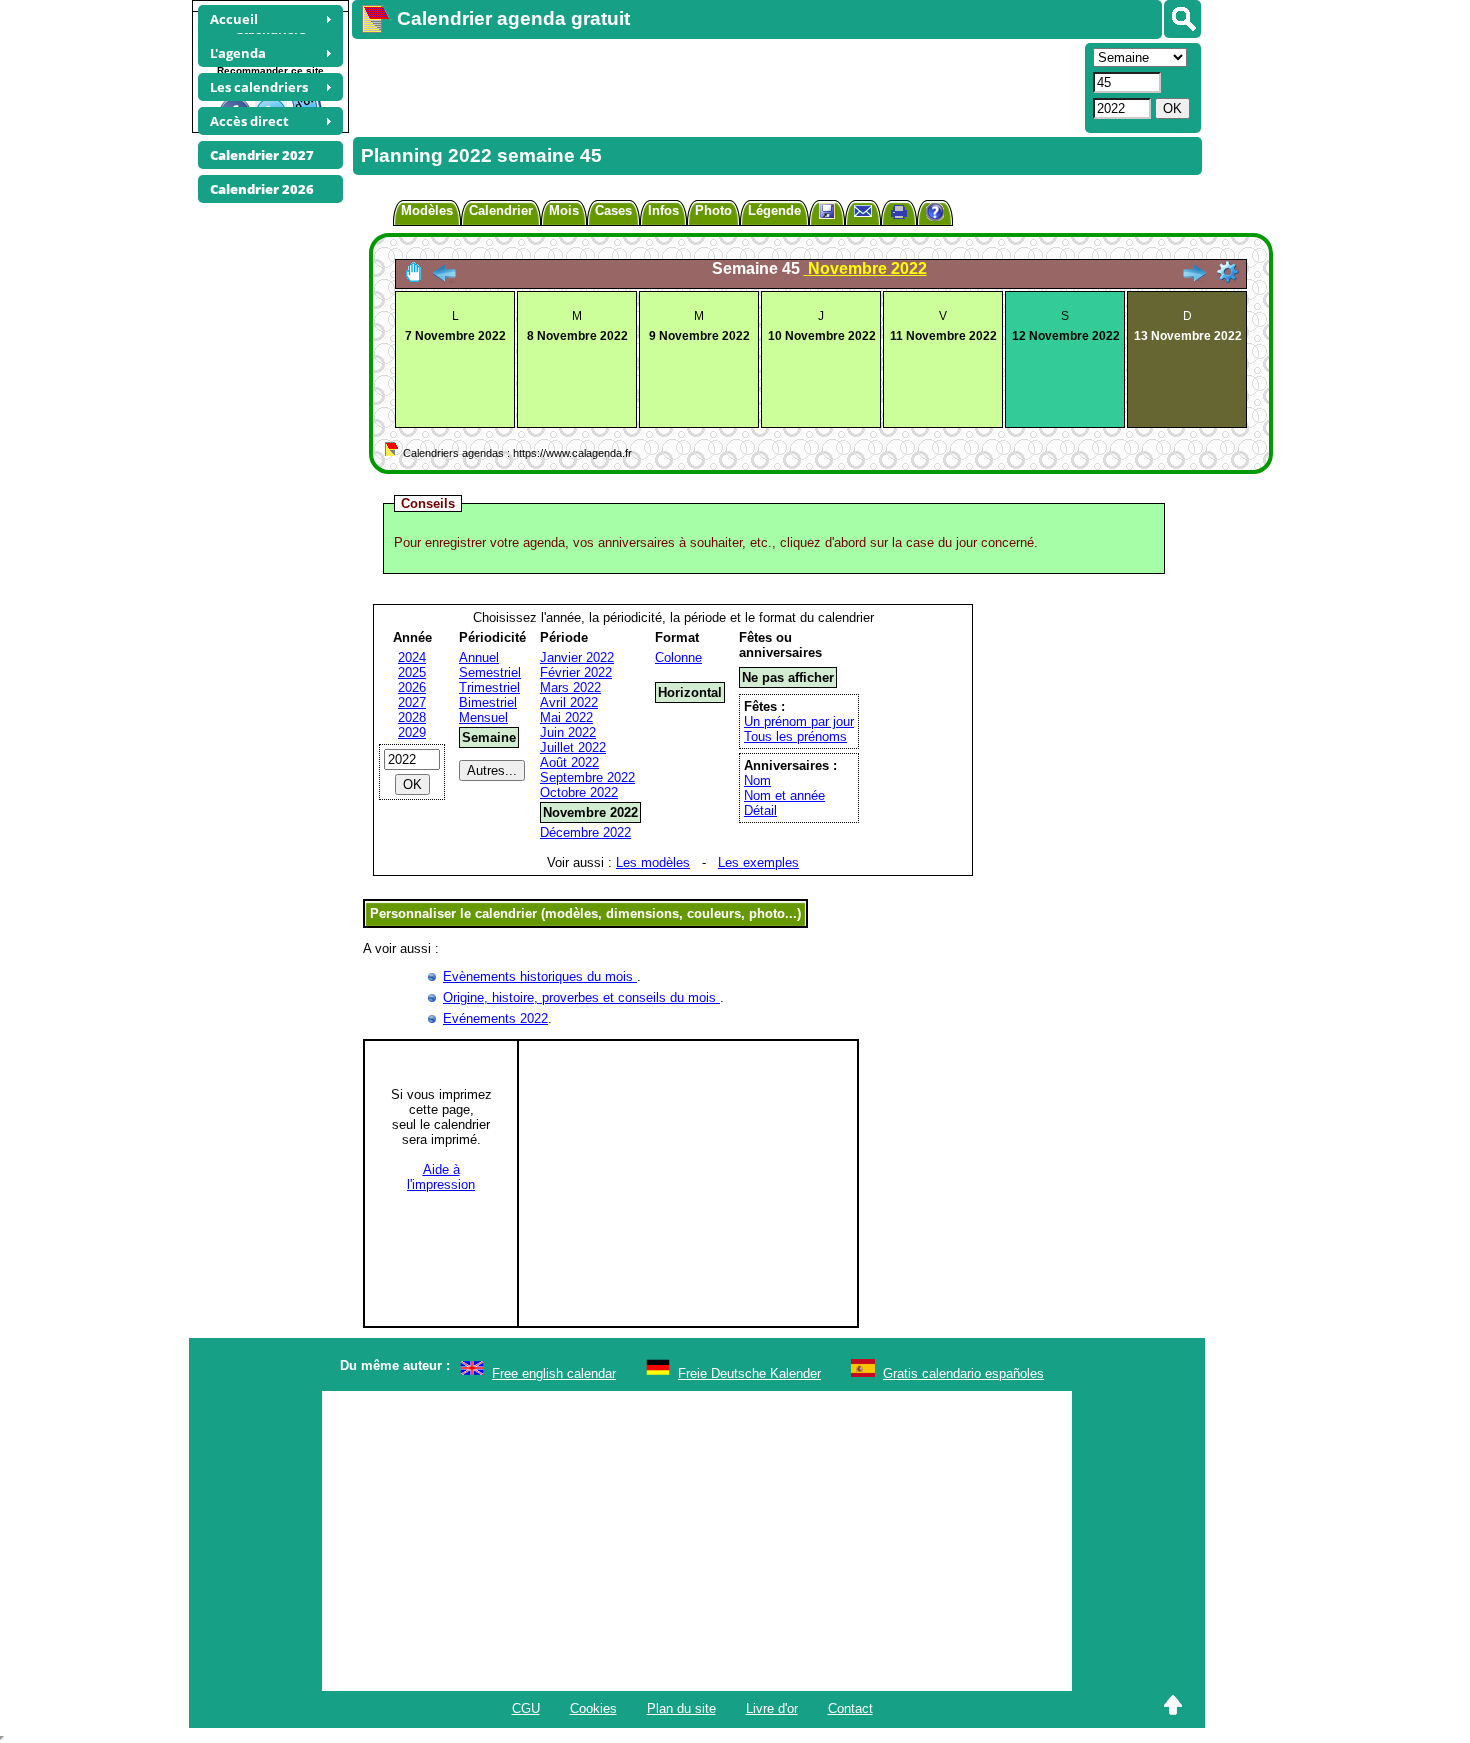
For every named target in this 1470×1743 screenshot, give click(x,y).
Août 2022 (569, 762)
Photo (713, 210)
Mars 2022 (570, 687)
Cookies (593, 1708)
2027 (412, 702)
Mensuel (483, 717)
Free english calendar (554, 1373)
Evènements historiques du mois (540, 976)
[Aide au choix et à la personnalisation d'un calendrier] (935, 214)
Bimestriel (488, 702)
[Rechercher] (1182, 19)
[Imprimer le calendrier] (899, 214)
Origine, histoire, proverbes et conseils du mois (581, 997)
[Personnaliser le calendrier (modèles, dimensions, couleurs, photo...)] (1228, 272)
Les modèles (653, 862)
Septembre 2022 (587, 777)
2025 (412, 672)
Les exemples (758, 862)
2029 (412, 732)
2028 (412, 717)
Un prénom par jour (799, 721)
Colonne (678, 657)
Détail (760, 810)
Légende (774, 210)
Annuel (479, 657)
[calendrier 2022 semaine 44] (444, 278)
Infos (663, 210)
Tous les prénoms (795, 736)
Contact (850, 1708)
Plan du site (681, 1708)
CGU (526, 1708)
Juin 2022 (568, 732)
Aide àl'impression (441, 1177)
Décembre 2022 (585, 832)
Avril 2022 (569, 702)
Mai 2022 (566, 717)
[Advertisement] (716, 86)
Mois (564, 210)
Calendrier (501, 210)
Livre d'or (772, 1708)
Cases (613, 210)
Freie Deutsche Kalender (749, 1373)
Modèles (427, 210)
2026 (412, 687)
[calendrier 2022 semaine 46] (1194, 278)
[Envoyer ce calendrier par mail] (863, 210)
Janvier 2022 (577, 657)
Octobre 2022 (579, 792)
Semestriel (490, 672)
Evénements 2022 (495, 1018)
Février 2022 (576, 672)
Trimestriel (489, 687)
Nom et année (784, 795)
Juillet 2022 (573, 747)
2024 (412, 657)
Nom (757, 780)
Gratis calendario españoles (963, 1373)
